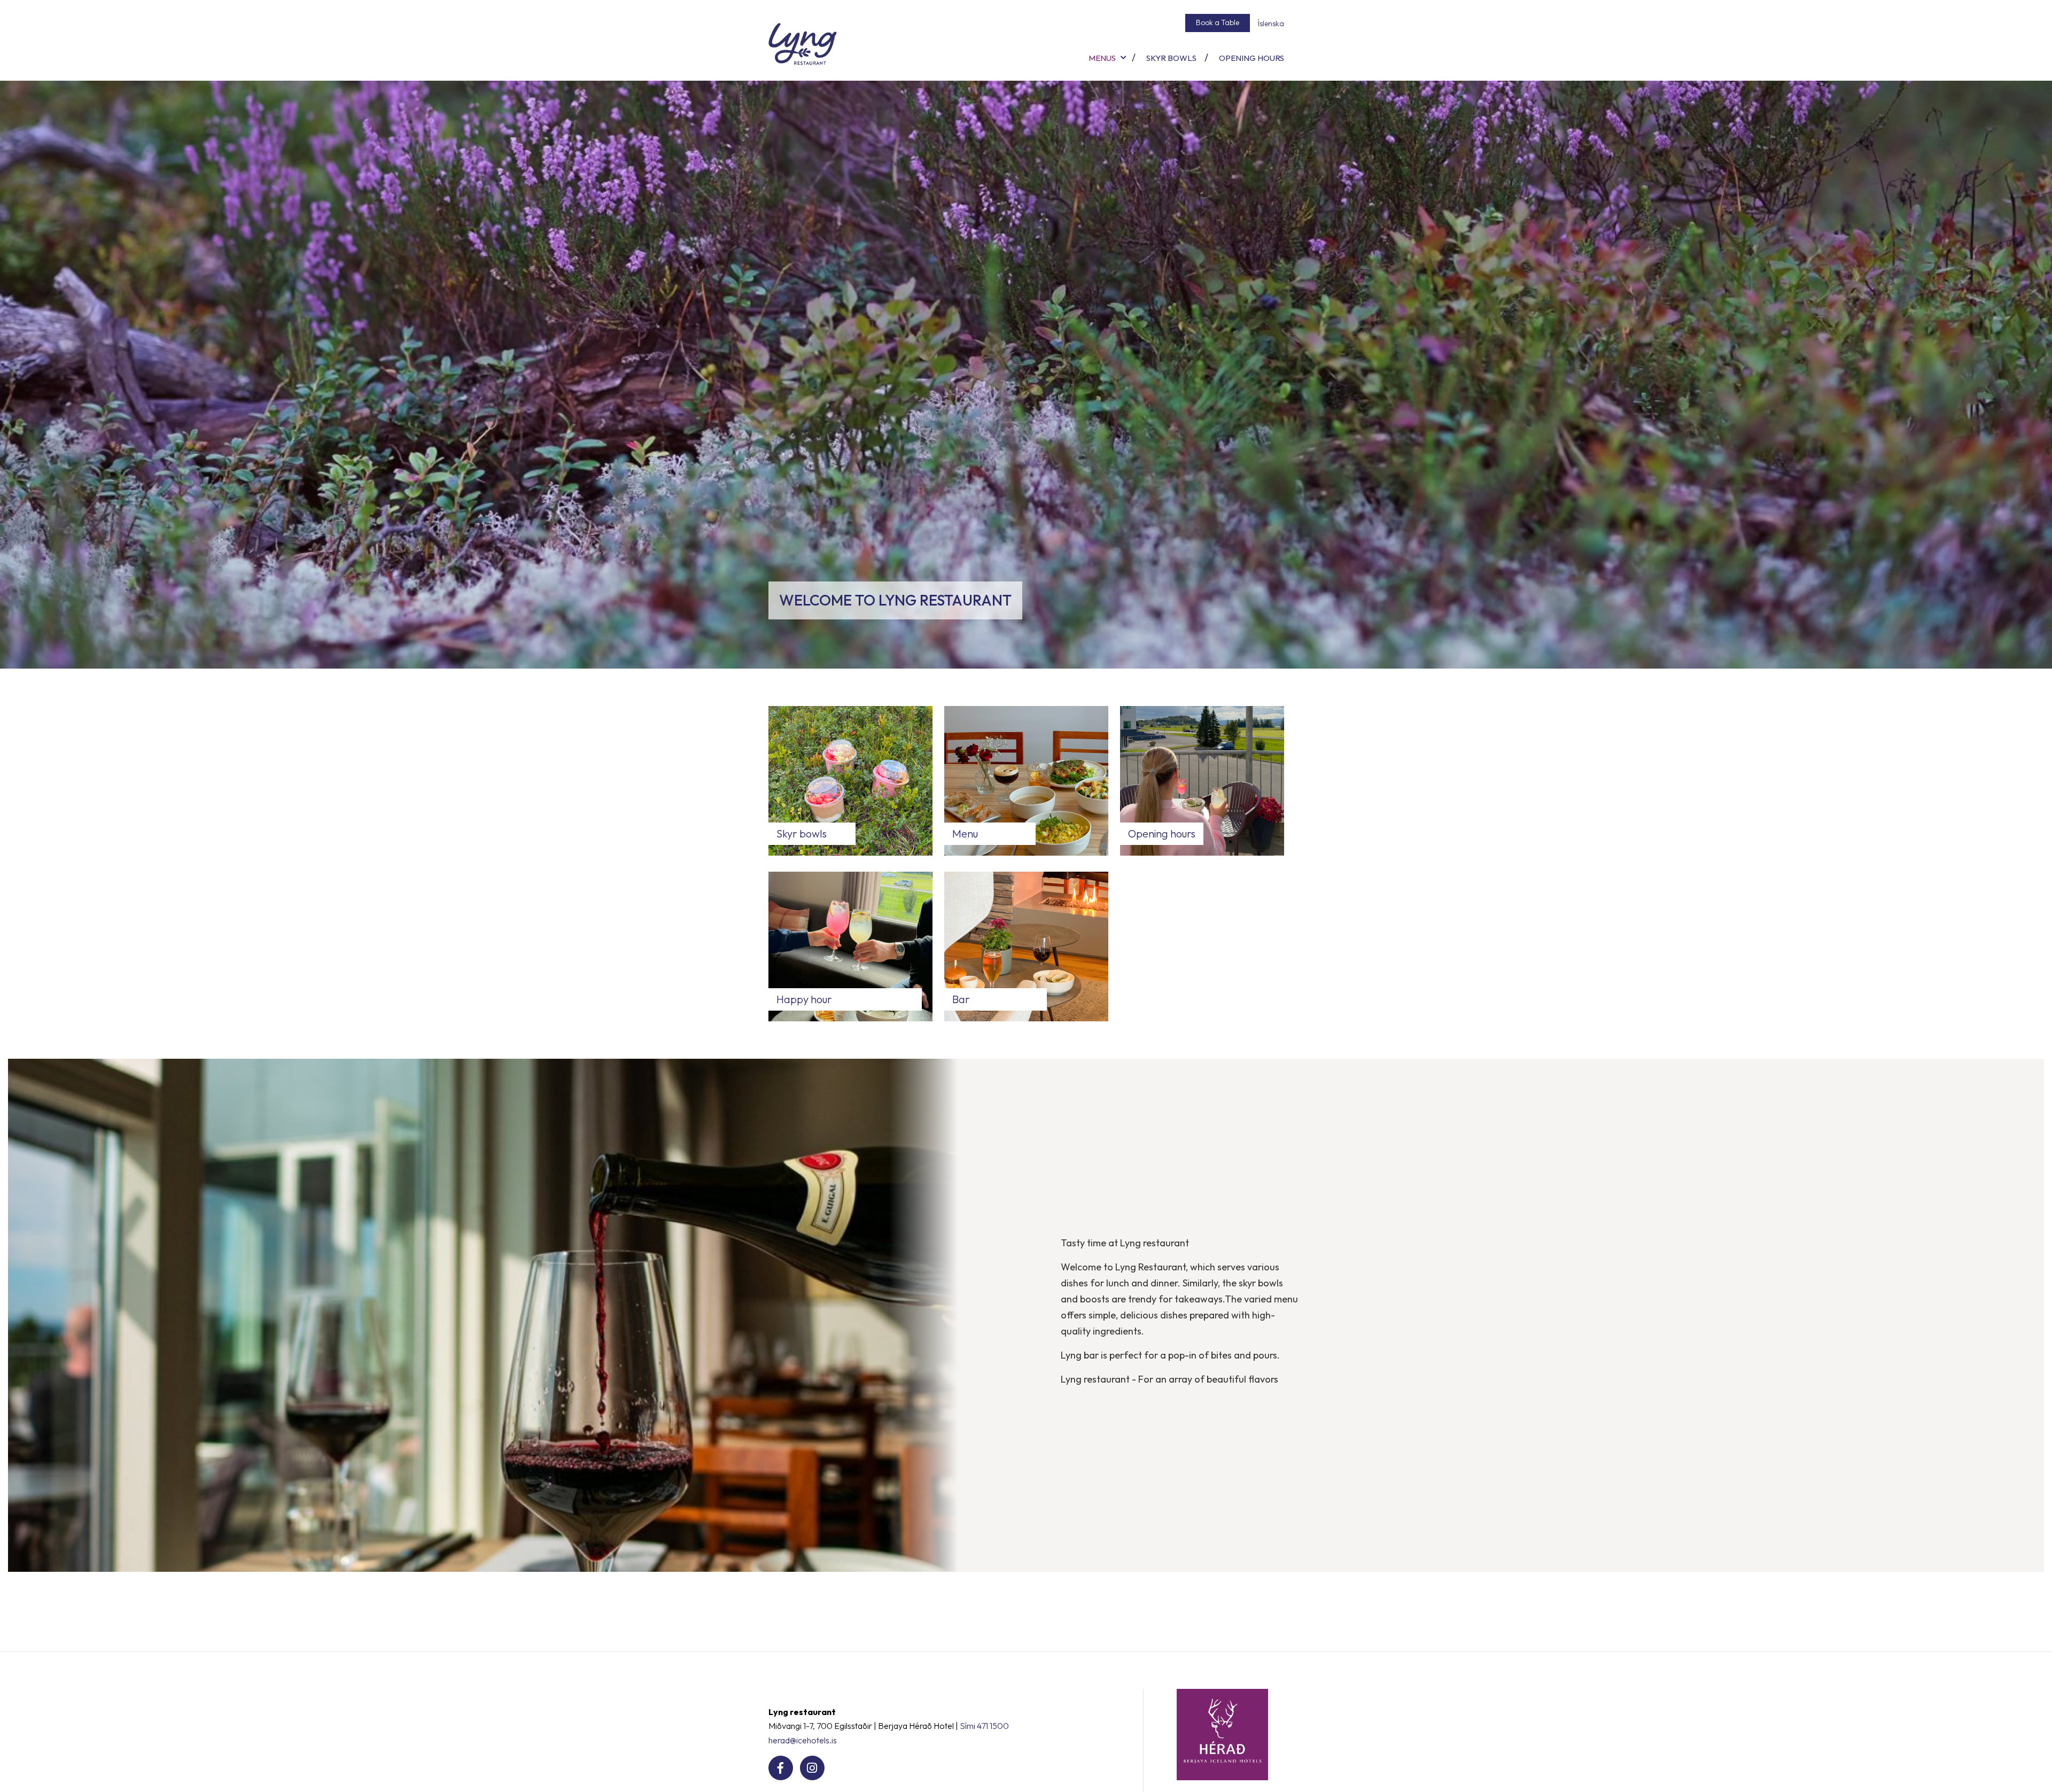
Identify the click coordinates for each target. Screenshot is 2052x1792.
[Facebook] (781, 1768)
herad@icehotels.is (803, 1740)
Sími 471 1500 (984, 1726)
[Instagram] (812, 1768)
